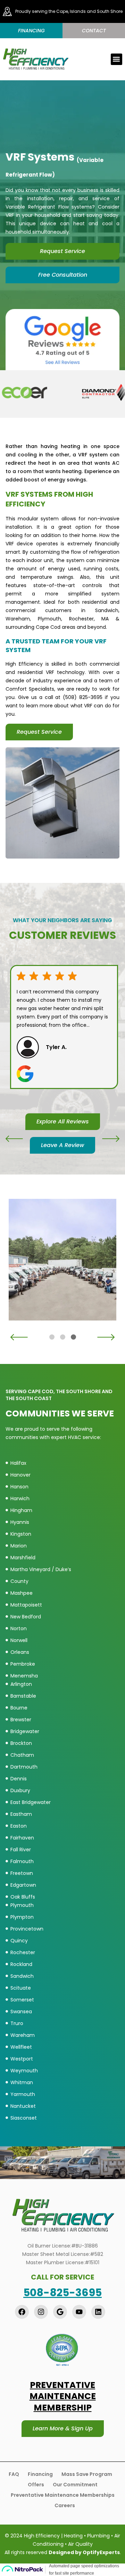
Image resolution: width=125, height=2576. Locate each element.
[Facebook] (22, 2312)
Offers (36, 2485)
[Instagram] (41, 2312)
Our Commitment (75, 2485)
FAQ (14, 2474)
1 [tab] (52, 1337)
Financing (40, 2474)
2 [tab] (63, 1337)
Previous (14, 1139)
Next (111, 1139)
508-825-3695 (62, 2293)
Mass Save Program (87, 2474)
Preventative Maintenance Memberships (63, 2495)
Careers (65, 2505)
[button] (116, 59)
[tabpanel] (64, 1260)
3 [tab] (73, 1337)
